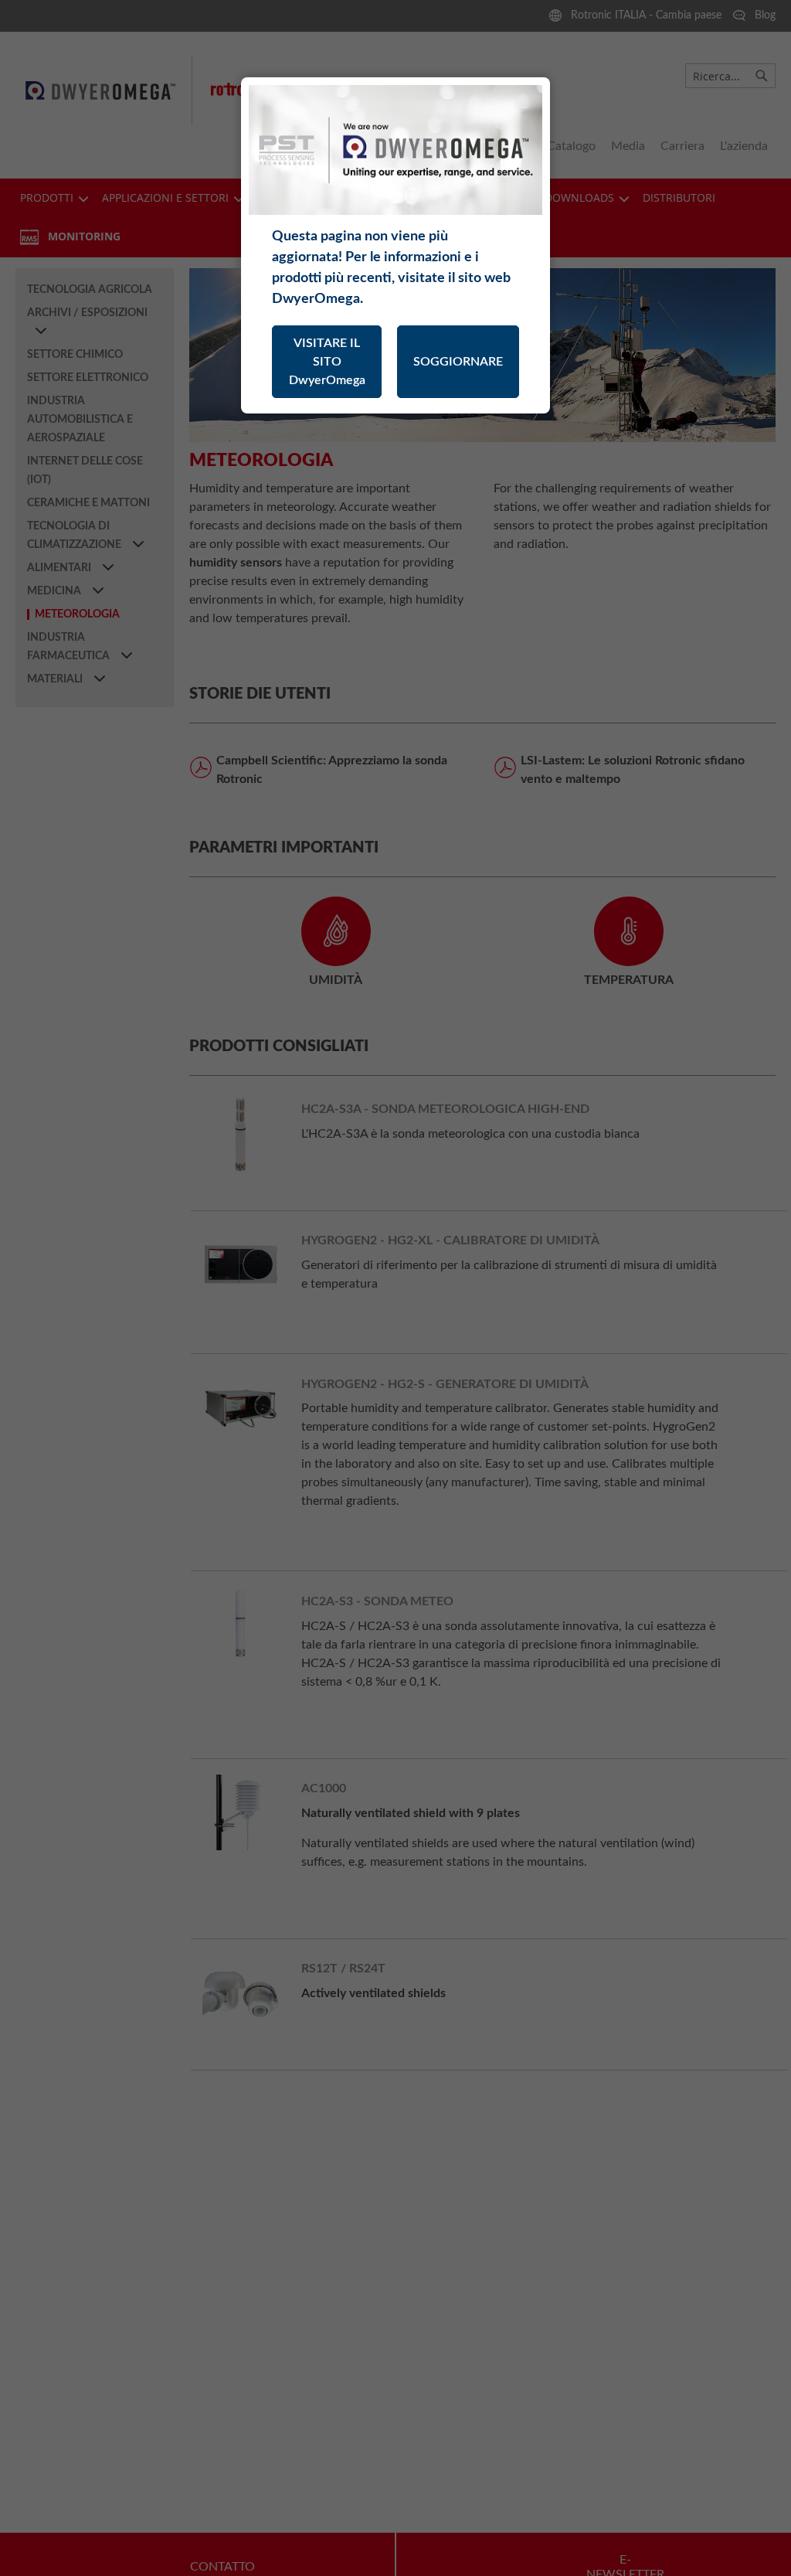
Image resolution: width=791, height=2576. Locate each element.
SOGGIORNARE (458, 362)
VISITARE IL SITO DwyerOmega (327, 362)
